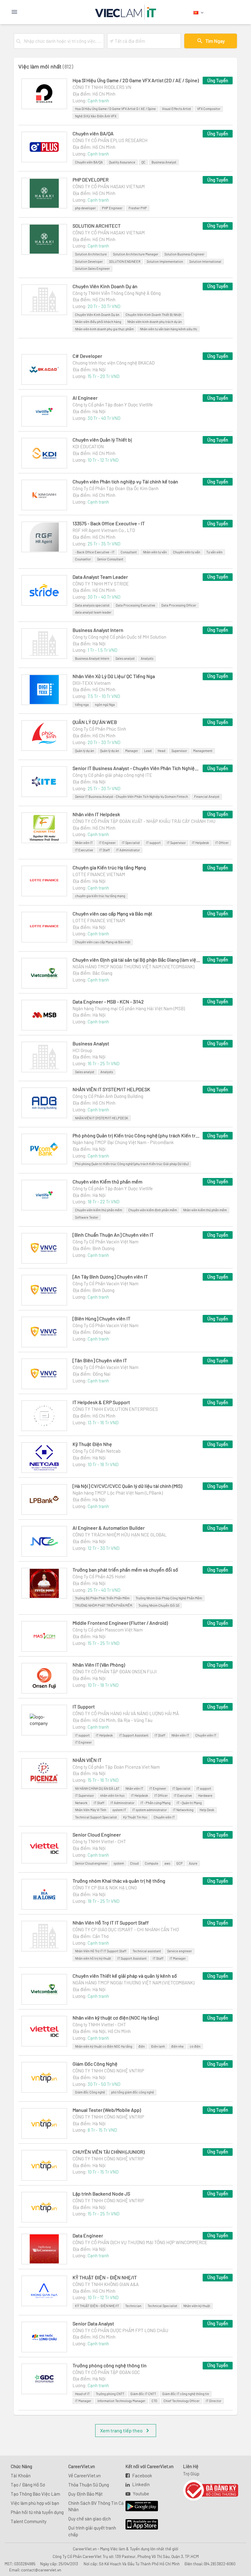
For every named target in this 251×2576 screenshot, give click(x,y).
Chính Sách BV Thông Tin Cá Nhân (96, 2506)
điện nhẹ (177, 2046)
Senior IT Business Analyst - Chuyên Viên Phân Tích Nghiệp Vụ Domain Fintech (131, 796)
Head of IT (82, 2394)
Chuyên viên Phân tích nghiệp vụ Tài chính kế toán (125, 481)
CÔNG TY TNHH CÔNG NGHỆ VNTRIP (108, 2071)
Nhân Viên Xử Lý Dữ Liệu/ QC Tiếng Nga (114, 676)
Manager (132, 751)
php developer (85, 208)
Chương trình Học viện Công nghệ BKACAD (114, 363)
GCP (180, 1863)
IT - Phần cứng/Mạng (155, 1803)
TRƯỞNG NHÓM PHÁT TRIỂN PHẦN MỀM (104, 1605)
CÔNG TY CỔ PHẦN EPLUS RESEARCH (110, 140)
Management (203, 751)
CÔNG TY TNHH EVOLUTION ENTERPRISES (115, 1409)
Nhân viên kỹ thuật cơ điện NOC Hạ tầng (104, 2046)
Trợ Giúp (191, 2474)
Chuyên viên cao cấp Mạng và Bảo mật (112, 914)
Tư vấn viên (214, 552)
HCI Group (82, 1050)
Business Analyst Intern (98, 630)
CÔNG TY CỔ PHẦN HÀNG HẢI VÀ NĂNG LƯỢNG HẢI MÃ (126, 1713)
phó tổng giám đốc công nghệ (133, 2092)
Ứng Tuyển (218, 80)
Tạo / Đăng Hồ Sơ (28, 2485)
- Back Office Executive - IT (95, 552)
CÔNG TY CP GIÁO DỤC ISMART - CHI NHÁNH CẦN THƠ (126, 1929)
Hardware (205, 1795)
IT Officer (222, 843)
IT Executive (84, 850)
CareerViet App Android (139, 2506)
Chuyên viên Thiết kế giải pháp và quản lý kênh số (125, 1976)
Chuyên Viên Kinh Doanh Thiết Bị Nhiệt (154, 315)
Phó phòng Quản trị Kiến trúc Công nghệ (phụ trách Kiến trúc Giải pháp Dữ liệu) (137, 1135)
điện (142, 2046)
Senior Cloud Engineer (97, 1835)
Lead (148, 751)
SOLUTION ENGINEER (125, 261)
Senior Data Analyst (93, 2323)
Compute (152, 1863)
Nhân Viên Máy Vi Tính (91, 1810)
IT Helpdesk (200, 843)
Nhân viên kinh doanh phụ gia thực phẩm (104, 329)
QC (143, 162)
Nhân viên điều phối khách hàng (98, 322)
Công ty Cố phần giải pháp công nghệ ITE (112, 775)
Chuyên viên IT (206, 1735)
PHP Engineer (112, 208)
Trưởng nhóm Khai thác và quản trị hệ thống (119, 1881)
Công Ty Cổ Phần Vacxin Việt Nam (105, 1242)
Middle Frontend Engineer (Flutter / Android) (120, 1623)
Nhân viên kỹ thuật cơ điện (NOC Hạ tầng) (116, 2018)
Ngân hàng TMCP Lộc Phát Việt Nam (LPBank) (118, 1493)
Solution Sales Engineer (92, 268)
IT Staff (105, 850)
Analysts (147, 658)
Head (161, 751)
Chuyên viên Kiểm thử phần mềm (107, 1182)
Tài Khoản (21, 2475)
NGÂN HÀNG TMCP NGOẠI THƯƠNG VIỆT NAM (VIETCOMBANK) (133, 967)
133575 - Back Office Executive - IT (109, 523)
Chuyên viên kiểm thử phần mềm (99, 1210)
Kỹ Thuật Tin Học (135, 1817)
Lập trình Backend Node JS (101, 2194)
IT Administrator (128, 850)
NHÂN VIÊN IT (87, 1760)
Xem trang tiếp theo (121, 2430)
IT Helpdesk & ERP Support (101, 1402)
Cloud (134, 1863)
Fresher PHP (138, 208)
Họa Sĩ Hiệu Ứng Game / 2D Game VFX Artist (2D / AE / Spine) (136, 80)
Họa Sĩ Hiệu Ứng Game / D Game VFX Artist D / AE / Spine (115, 109)
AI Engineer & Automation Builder (109, 1528)
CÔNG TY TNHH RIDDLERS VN (102, 87)
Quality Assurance (122, 162)
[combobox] (63, 41)
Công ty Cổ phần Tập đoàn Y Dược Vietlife (113, 405)
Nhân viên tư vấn (155, 552)
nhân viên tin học (112, 1795)
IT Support (84, 1706)
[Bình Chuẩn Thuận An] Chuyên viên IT (113, 1235)
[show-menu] (30, 12)
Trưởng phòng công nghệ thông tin (110, 2365)
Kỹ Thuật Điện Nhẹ (92, 1444)
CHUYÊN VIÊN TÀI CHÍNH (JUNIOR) (109, 2152)
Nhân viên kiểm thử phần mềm (205, 1210)
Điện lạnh (158, 2046)
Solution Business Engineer (184, 254)
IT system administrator (150, 1810)
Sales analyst (125, 658)
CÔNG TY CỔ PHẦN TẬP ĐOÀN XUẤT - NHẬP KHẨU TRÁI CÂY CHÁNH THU (144, 821)
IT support (153, 843)
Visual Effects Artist (176, 109)
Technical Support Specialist (96, 1817)
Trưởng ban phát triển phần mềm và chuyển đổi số (125, 1570)
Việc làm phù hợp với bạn (35, 2503)
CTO (154, 2401)
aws (167, 1863)
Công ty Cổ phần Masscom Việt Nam (108, 1630)
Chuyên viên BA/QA (93, 133)
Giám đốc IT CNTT (143, 2394)
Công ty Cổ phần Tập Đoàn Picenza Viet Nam (116, 1767)
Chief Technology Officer (182, 2401)
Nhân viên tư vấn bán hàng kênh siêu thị (169, 329)
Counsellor (83, 559)
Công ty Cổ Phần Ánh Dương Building (108, 1096)
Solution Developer (89, 261)
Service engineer (180, 1951)
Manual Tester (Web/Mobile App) (107, 2110)
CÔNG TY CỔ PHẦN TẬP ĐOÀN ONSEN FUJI (115, 1671)
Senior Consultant (110, 559)
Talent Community (29, 2521)
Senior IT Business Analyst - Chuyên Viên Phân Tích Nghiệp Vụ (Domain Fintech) (137, 768)
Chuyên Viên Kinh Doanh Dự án (105, 286)
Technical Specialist (162, 2306)
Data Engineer (88, 2235)
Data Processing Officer (179, 605)
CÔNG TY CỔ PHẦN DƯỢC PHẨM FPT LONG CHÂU (120, 2330)
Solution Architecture (91, 254)
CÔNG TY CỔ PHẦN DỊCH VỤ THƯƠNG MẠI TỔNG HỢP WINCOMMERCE (140, 2242)
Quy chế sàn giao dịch (90, 2519)
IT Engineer (107, 843)
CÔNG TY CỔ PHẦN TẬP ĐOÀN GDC (106, 2372)
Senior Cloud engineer (91, 1863)
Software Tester (87, 1217)
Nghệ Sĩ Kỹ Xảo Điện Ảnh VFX (96, 116)
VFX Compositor (209, 109)
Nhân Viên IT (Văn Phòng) (99, 1665)
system (119, 1863)
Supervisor (179, 751)
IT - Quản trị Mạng (189, 1803)
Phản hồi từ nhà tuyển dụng (37, 2512)
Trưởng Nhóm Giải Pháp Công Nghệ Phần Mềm (169, 1598)
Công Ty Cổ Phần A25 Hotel (99, 1576)
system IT (119, 1810)
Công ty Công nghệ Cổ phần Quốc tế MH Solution (119, 637)
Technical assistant (147, 1951)
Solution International (205, 261)
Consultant (129, 552)
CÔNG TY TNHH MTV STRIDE (101, 584)
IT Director (214, 2401)
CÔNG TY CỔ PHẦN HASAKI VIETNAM (109, 186)
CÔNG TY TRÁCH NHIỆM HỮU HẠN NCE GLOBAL (120, 1535)
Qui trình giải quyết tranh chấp (92, 2531)
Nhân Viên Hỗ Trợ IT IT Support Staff (111, 1923)
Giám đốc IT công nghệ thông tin (186, 2394)
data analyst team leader (93, 612)
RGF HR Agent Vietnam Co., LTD (104, 530)
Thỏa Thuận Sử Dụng (89, 2485)
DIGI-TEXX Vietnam (92, 683)
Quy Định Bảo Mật (85, 2494)
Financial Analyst (207, 796)
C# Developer (87, 356)
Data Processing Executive (135, 605)
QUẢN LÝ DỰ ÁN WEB (95, 722)
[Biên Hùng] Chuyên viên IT (101, 1318)
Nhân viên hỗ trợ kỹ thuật (93, 1958)
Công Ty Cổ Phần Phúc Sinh (99, 729)
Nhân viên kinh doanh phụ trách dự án (155, 322)
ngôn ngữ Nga (105, 705)
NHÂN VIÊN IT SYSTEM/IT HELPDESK (111, 1089)
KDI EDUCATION (88, 446)
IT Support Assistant (134, 1735)
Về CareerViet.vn (84, 2475)
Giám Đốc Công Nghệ (95, 2064)
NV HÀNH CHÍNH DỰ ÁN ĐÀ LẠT (97, 1788)
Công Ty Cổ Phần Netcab (97, 1451)
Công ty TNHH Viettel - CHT (99, 1841)
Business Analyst (164, 162)
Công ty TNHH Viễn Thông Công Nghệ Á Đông (117, 293)
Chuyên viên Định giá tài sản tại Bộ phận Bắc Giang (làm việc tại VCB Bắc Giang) (137, 960)
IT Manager (178, 1958)
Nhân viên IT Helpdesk (96, 814)
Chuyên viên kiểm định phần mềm (153, 1210)
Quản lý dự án (84, 751)
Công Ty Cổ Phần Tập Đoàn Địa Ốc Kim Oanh (116, 488)
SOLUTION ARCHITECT (97, 226)
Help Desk (207, 1810)
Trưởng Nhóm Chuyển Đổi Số (159, 1605)
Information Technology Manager (121, 2401)
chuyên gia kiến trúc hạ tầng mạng (100, 896)
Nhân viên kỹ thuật (197, 2306)
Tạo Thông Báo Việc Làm (35, 2494)
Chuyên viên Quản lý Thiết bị (102, 440)
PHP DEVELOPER (91, 180)
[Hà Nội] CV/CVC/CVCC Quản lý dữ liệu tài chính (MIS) (127, 1486)
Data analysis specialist (92, 605)
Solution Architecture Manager (136, 254)
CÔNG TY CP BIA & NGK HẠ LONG (105, 1888)
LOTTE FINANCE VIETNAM (99, 874)
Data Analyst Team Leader (100, 577)
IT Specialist (131, 843)
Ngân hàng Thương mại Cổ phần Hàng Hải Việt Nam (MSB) (129, 1008)
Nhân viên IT (84, 843)
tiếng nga (82, 705)
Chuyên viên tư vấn (187, 552)
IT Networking (183, 1810)
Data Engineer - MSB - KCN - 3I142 (108, 1002)
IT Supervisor (176, 843)
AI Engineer (85, 398)
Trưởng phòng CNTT (110, 2394)
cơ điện (195, 2046)
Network (81, 1803)
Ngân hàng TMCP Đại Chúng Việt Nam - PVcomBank (123, 1142)
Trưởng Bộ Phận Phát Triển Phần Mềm (102, 1598)
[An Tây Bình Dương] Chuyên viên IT (110, 1277)
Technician (133, 2306)
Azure (193, 1863)
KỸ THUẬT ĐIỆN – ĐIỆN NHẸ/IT (105, 2277)
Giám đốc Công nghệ (90, 2092)
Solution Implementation (165, 261)
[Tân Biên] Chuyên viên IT (100, 1360)
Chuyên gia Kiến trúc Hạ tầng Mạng (109, 867)
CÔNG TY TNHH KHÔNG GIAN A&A (106, 2284)
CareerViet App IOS (137, 2525)
